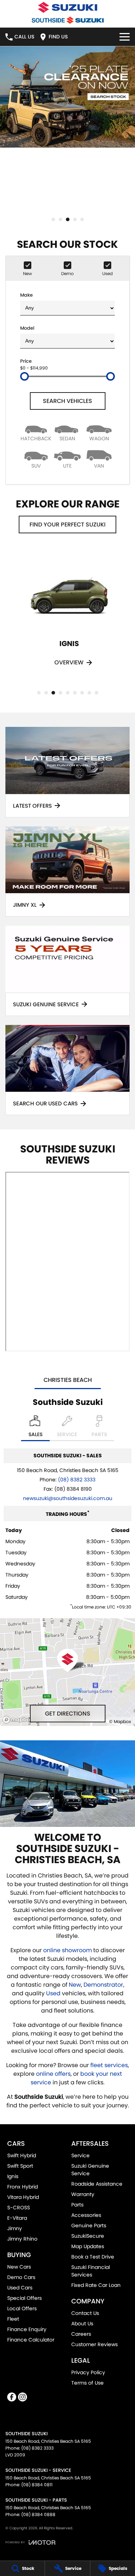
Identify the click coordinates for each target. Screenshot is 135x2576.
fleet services (109, 2065)
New (75, 1985)
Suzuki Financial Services (91, 2271)
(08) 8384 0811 (37, 2485)
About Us (82, 2324)
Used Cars (20, 2288)
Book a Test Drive (93, 2257)
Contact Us (85, 2313)
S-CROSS (19, 2208)
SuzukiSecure (88, 2236)
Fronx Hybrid (22, 2187)
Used (54, 1993)
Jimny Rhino (22, 2239)
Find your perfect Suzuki (67, 525)
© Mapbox (120, 1721)
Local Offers (22, 2308)
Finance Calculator (31, 2340)
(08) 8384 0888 (38, 2514)
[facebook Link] (12, 2397)
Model (27, 328)
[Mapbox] (19, 1720)
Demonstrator (103, 1985)
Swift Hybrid (22, 2155)
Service (80, 2155)
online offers (53, 2074)
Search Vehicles (67, 401)
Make (26, 295)
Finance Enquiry (27, 2329)
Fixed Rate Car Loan (96, 2285)
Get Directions (68, 1714)
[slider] (24, 376)
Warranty (83, 2194)
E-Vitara (17, 2218)
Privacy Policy (88, 2372)
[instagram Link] (22, 2397)
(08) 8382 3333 (77, 1480)
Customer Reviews (94, 2344)
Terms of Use (87, 2383)
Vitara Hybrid (23, 2197)
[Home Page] (67, 7)
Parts (77, 2205)
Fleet (13, 2319)
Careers (81, 2334)
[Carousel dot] (53, 219)
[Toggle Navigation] (125, 37)
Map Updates (88, 2246)
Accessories (86, 2215)
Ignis (13, 2176)
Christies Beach (68, 1380)
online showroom (67, 1950)
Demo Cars (21, 2277)
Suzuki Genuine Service (90, 2170)
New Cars (19, 2267)
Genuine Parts (89, 2225)
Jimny (15, 2228)
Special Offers (24, 2298)
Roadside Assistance (97, 2184)
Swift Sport (20, 2166)
